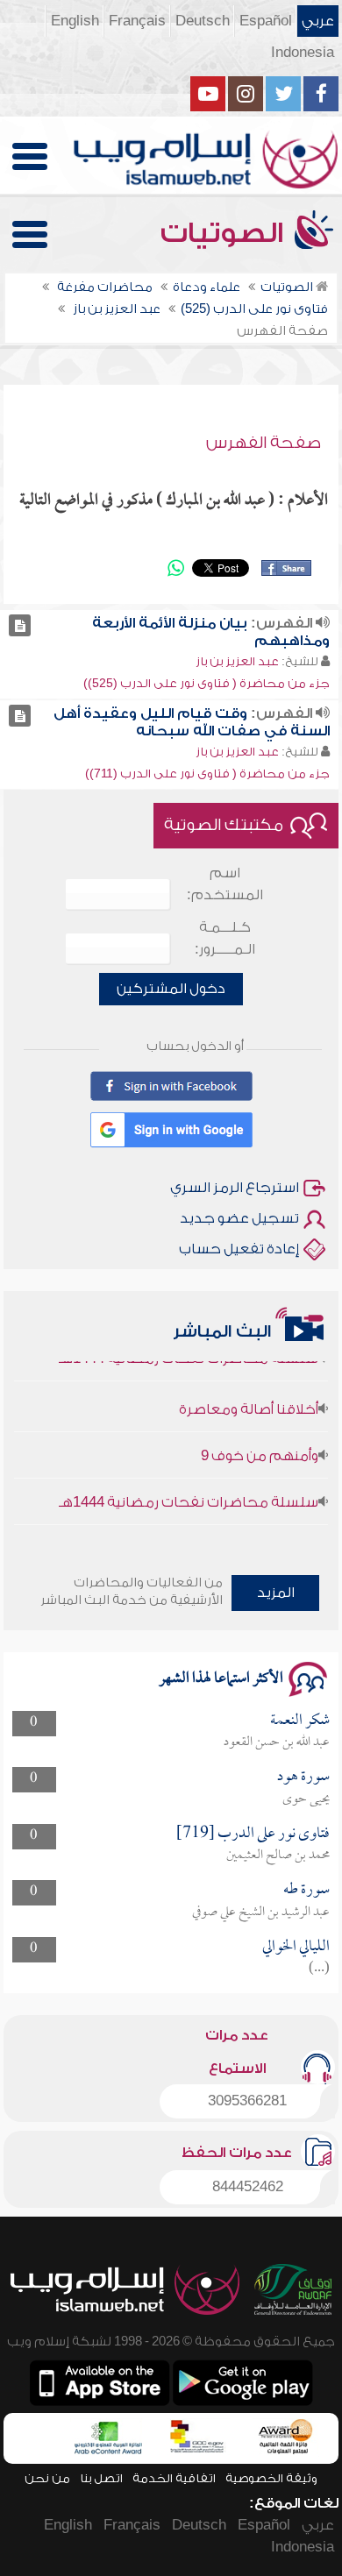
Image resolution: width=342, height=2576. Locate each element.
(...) (319, 1969)
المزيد (276, 1593)
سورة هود (303, 1777)
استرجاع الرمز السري (235, 1188)
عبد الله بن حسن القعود (277, 1742)
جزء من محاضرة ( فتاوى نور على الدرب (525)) (207, 683)
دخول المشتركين (171, 989)
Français (137, 21)
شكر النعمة (300, 1721)
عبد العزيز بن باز (237, 661)
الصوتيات (225, 233)
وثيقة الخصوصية (271, 2478)
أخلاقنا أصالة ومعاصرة (249, 1400)
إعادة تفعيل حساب (239, 1249)
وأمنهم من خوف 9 (260, 1446)
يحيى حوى (306, 1799)
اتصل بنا (101, 2478)
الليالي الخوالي (296, 1947)
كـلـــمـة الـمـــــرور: (225, 938)
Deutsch (203, 21)
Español (266, 21)
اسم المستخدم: (225, 884)
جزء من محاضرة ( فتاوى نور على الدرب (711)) (207, 774)
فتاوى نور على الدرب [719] (253, 1834)
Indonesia (303, 53)
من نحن (47, 2478)
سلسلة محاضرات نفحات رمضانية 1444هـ (189, 1493)
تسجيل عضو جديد (239, 1218)
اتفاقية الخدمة (174, 2478)
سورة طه (306, 1890)
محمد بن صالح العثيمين (278, 1856)
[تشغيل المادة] (20, 625)
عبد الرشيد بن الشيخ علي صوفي (261, 1912)
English (75, 21)
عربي (318, 21)
